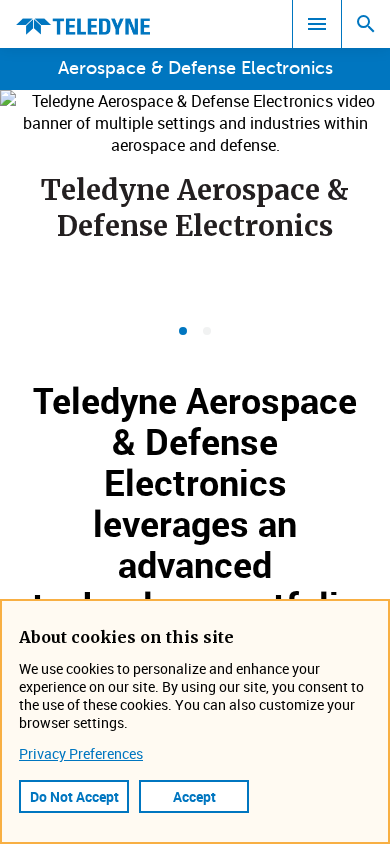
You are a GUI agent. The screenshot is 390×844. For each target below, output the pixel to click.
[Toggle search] (366, 24)
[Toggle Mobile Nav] (317, 24)
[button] (183, 331)
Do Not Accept (74, 796)
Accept (194, 796)
